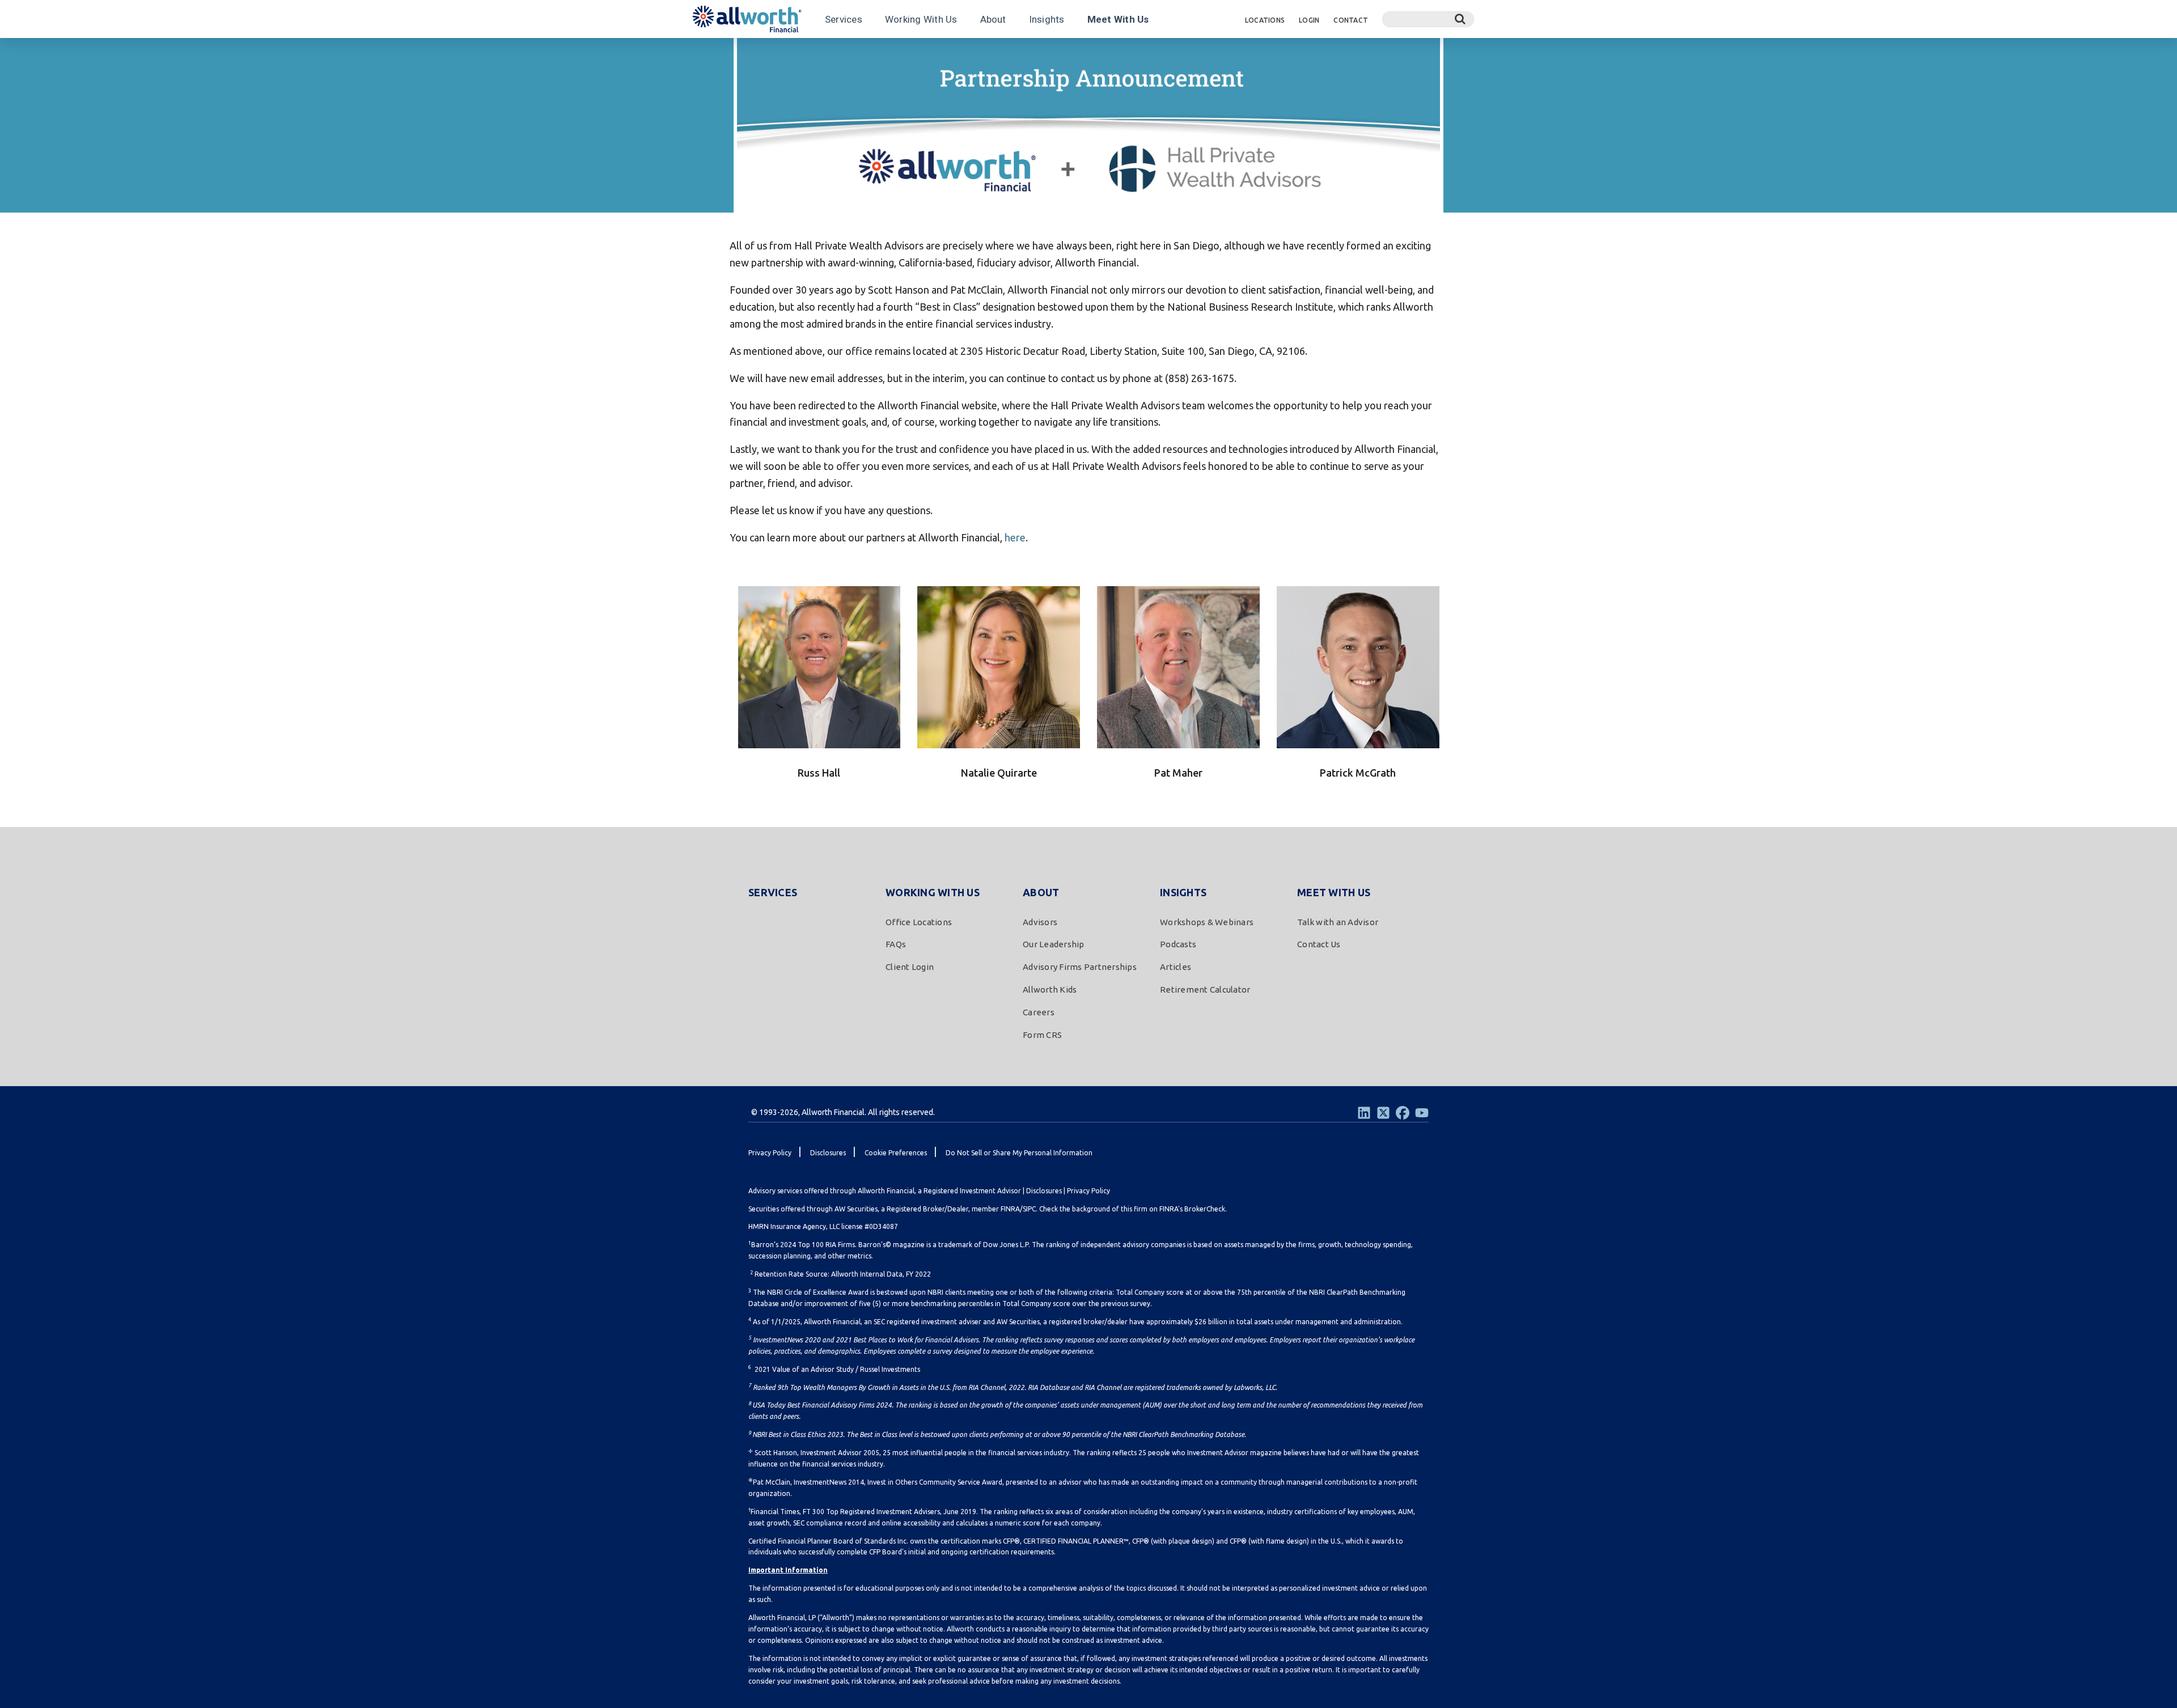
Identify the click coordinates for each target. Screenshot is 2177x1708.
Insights (1047, 19)
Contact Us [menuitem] (1319, 944)
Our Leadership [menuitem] (1054, 944)
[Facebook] (1403, 1113)
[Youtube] (1422, 1113)
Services (844, 19)
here (1015, 537)
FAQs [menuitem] (896, 944)
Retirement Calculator (937, 53)
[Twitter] (1383, 1113)
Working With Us (921, 19)
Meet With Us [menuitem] (1334, 892)
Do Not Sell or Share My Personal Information (1019, 1153)
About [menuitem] (1041, 892)
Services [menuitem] (773, 892)
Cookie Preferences (896, 1153)
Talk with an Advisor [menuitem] (1338, 922)
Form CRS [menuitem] (1042, 1035)
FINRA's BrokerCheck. (1193, 1209)
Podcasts (818, 53)
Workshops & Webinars (742, 53)
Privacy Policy (1088, 1191)
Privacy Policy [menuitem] (770, 1153)
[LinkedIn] (1364, 1113)
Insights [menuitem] (1183, 892)
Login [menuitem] (1309, 20)
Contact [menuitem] (1351, 20)
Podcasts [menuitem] (1178, 944)
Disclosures (1044, 1191)
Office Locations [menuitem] (919, 922)
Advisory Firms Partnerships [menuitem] (1080, 967)
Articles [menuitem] (1176, 967)
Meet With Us (1118, 19)
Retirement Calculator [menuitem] (1205, 989)
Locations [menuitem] (1265, 20)
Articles (865, 53)
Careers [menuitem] (1039, 1012)
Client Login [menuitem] (910, 967)
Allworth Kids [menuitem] (1050, 989)
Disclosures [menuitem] (828, 1153)
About (993, 19)
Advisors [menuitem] (1040, 922)
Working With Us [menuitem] (933, 892)
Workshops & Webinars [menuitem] (1207, 922)
